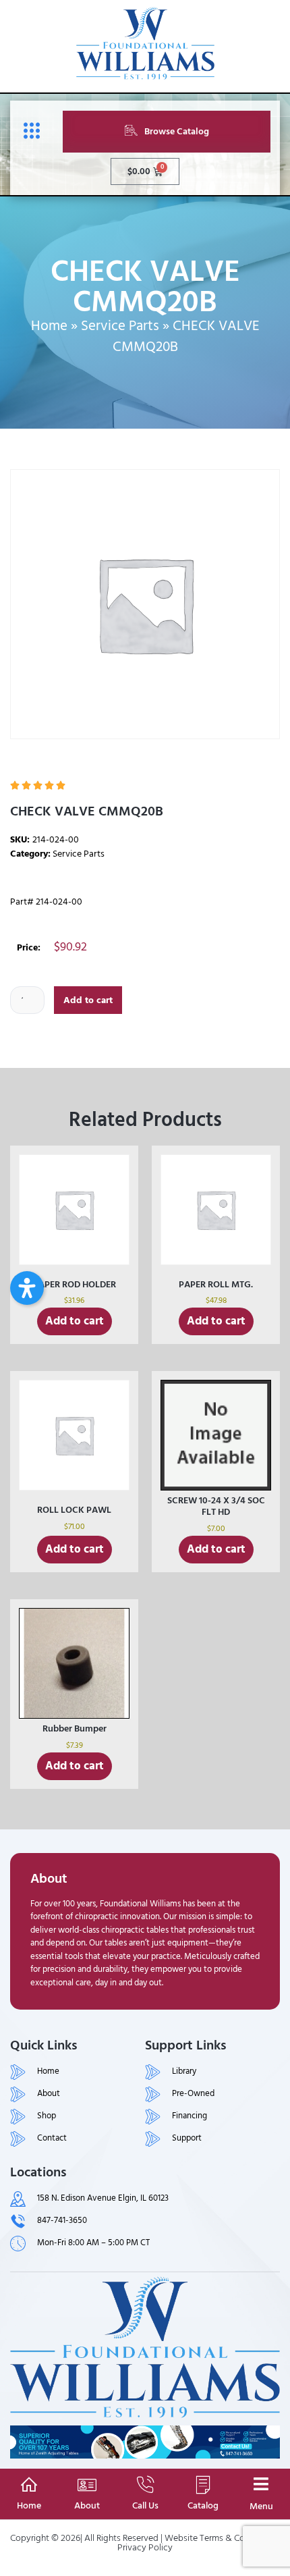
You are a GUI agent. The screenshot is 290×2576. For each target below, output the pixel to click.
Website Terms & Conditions (221, 2538)
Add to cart (88, 1000)
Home (49, 326)
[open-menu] (28, 131)
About (87, 2505)
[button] (27, 1288)
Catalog (203, 2505)
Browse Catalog (177, 131)
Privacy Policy (145, 2547)
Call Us (145, 2505)
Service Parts (120, 326)
